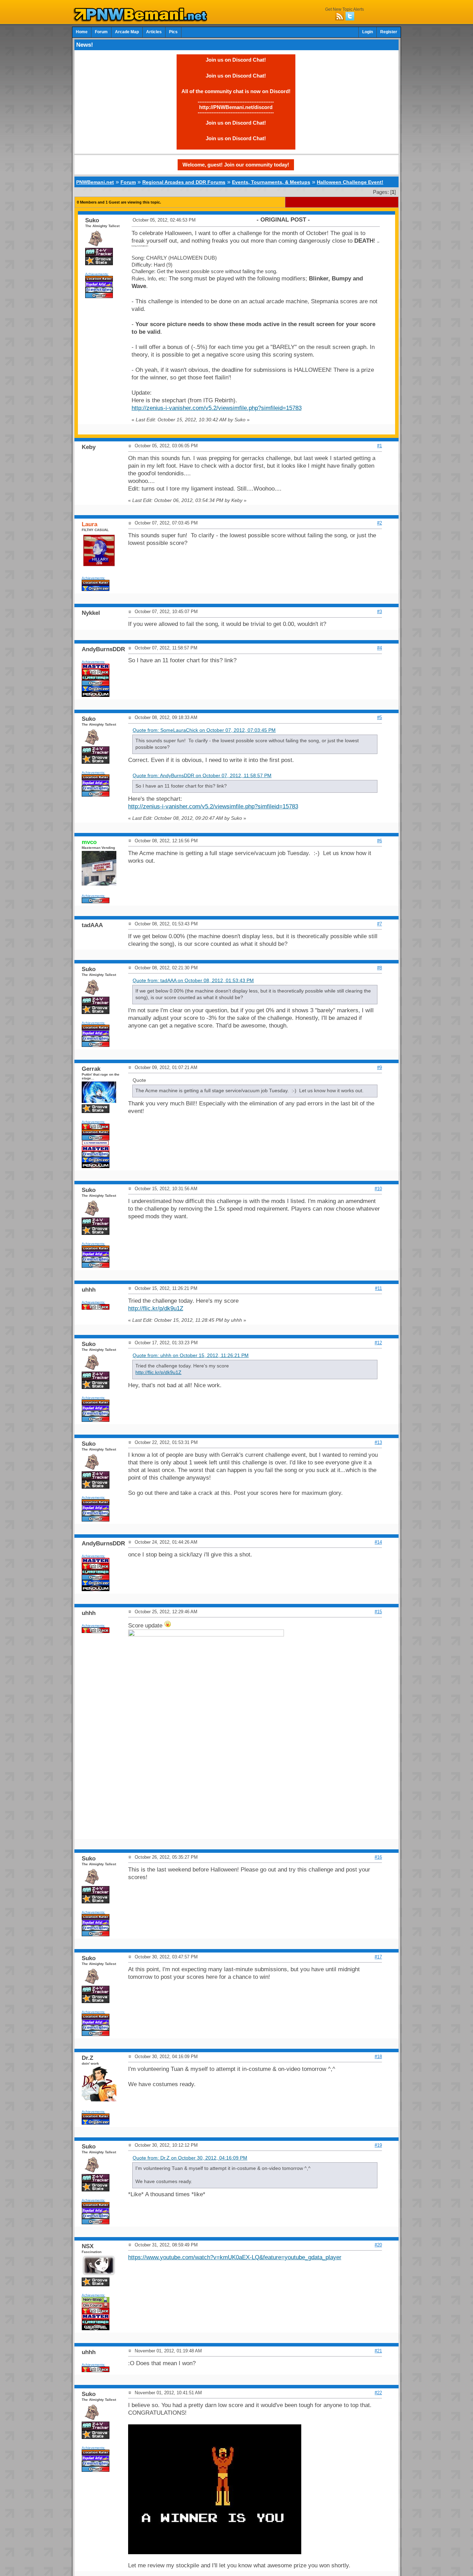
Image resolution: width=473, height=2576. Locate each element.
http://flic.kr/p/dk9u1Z (156, 1308)
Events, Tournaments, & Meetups (271, 182)
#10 (378, 1189)
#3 (380, 612)
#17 (378, 1957)
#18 (378, 2057)
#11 (378, 1288)
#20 (378, 2245)
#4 (380, 648)
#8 (380, 968)
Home (82, 32)
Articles (154, 32)
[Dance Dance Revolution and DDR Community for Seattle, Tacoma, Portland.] (142, 20)
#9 (380, 1067)
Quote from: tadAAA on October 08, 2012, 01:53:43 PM (193, 981)
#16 (378, 1857)
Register (389, 32)
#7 (380, 924)
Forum (101, 32)
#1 (380, 446)
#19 (378, 2145)
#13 (378, 1442)
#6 (380, 841)
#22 (378, 2393)
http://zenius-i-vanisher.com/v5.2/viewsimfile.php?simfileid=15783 (217, 408)
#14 (378, 1542)
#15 (378, 1612)
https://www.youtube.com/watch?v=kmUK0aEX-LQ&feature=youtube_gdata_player (235, 2257)
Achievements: (97, 274)
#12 (378, 1343)
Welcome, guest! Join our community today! (236, 165)
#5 (380, 717)
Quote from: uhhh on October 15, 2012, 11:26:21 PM (191, 1356)
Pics (173, 32)
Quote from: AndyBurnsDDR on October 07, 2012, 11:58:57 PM (202, 776)
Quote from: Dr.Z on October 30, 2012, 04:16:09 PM (190, 2158)
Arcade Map (127, 32)
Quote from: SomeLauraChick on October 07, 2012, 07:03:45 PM (204, 730)
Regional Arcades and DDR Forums (184, 182)
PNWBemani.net (95, 182)
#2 (380, 523)
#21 (378, 2351)
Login (368, 32)
